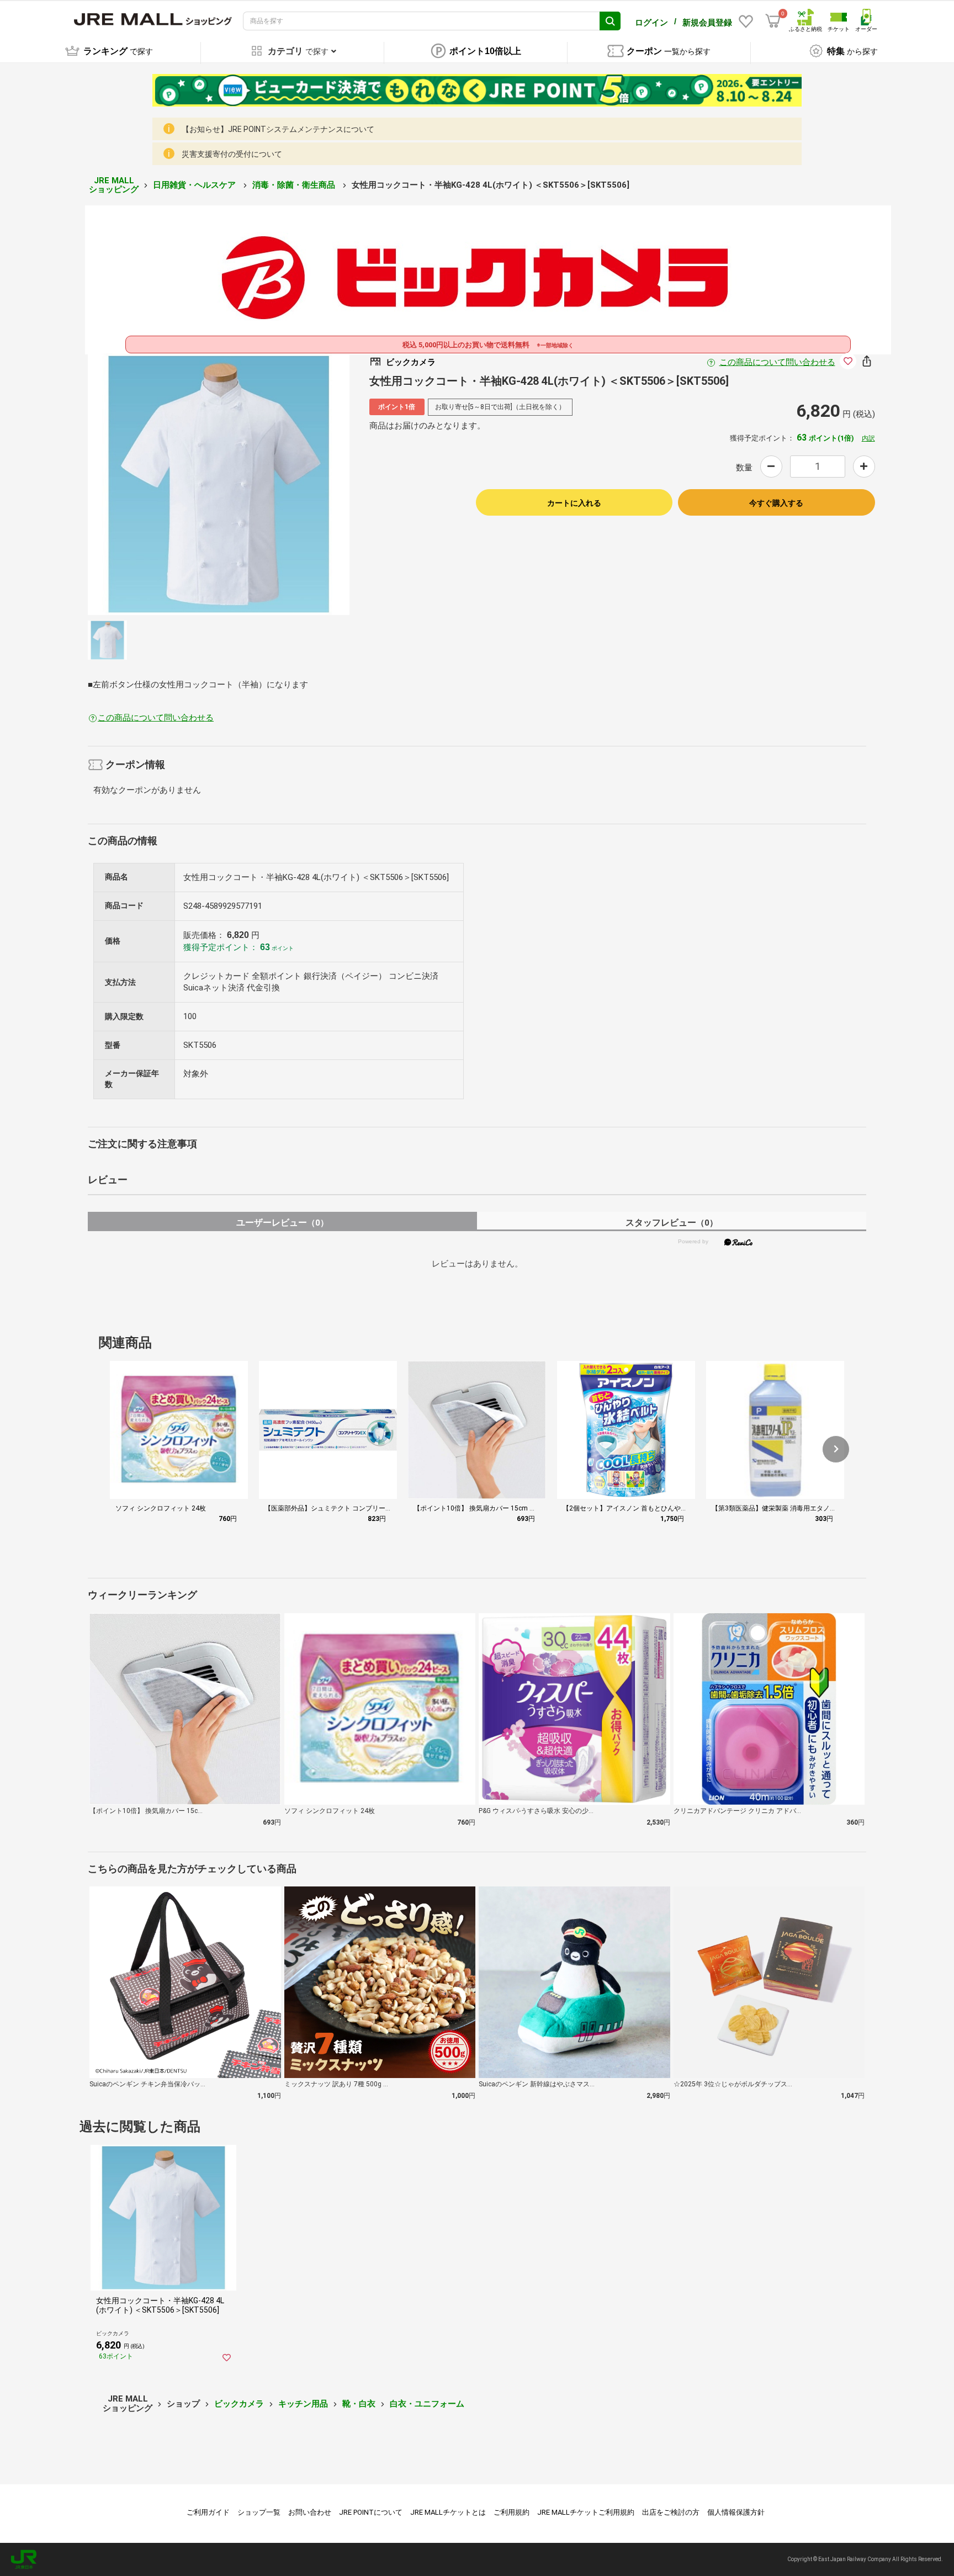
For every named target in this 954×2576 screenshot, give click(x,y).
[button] (836, 1449)
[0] (773, 21)
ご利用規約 (512, 2512)
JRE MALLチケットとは (448, 2512)
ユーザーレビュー (282, 1223)
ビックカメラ (239, 2404)
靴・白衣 (359, 2404)
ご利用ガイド (208, 2512)
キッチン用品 (303, 2404)
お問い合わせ (310, 2512)
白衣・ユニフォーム (427, 2404)
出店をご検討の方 (671, 2512)
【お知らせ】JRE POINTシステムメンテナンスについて (278, 129)
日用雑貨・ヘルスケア (195, 185)
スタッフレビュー (672, 1223)
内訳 (868, 438)
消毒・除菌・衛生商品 (295, 185)
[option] (219, 484)
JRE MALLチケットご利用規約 (586, 2512)
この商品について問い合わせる (777, 362)
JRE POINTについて (371, 2512)
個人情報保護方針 (736, 2512)
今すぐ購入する (776, 503)
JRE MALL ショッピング (114, 185)
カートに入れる (574, 503)
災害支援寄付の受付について (232, 154)
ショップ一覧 (259, 2512)
